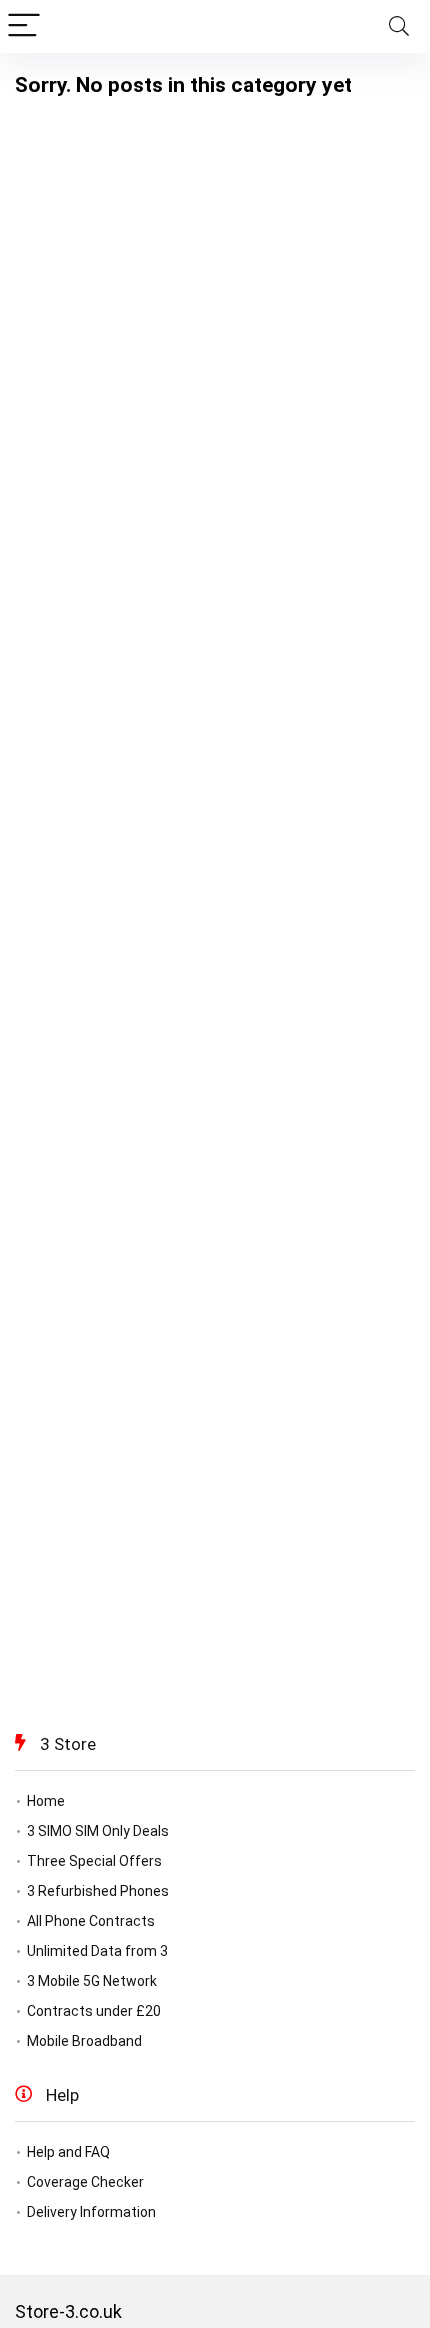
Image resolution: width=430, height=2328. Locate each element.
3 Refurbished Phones (98, 1891)
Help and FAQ (68, 2152)
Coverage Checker (85, 2182)
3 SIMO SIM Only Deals (98, 1831)
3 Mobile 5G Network (92, 1981)
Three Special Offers (94, 1861)
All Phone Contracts (91, 1921)
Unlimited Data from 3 (97, 1951)
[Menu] (24, 26)
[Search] (399, 26)
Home (46, 1801)
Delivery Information (91, 2212)
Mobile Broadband (84, 2041)
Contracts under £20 (94, 2011)
